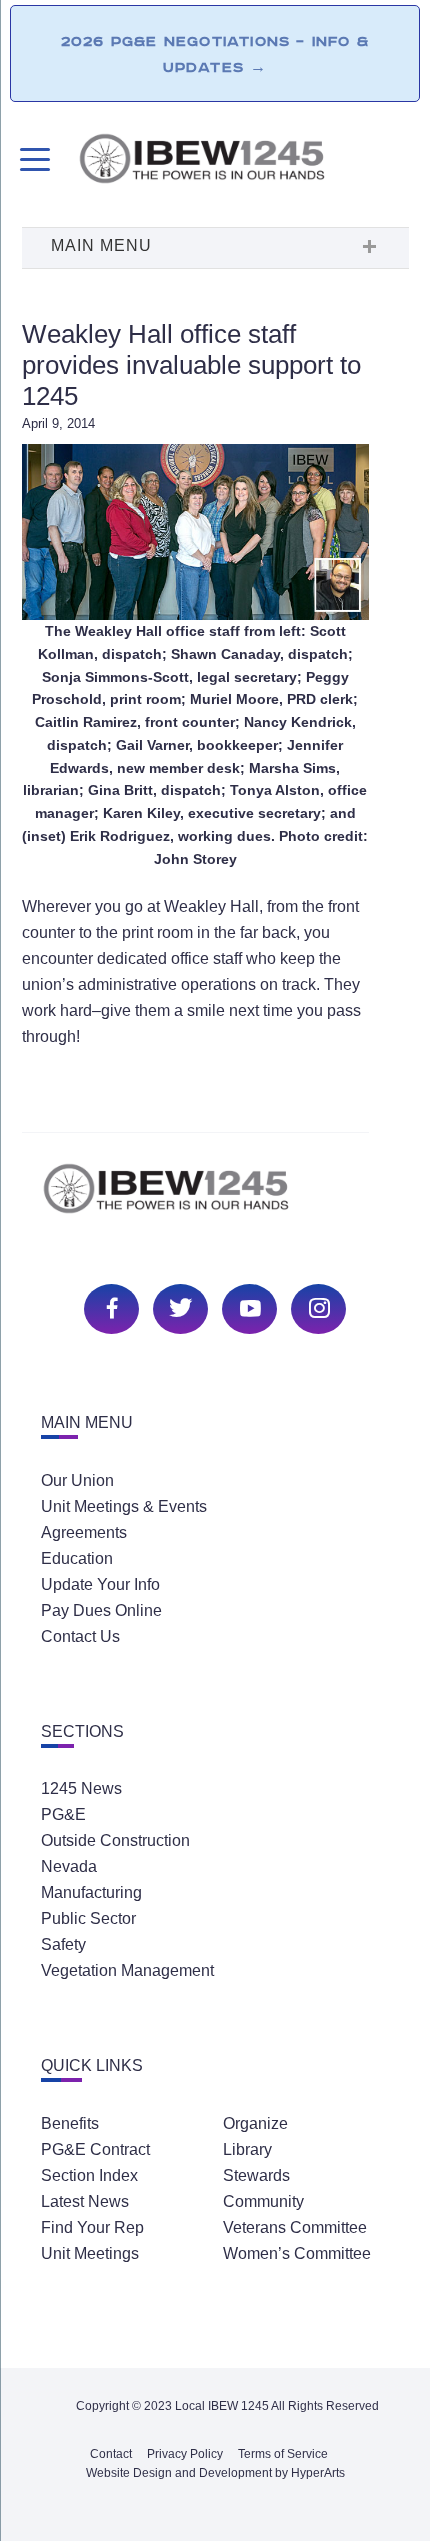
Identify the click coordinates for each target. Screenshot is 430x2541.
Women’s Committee (297, 2253)
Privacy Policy (185, 2454)
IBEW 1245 (215, 1199)
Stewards (256, 2175)
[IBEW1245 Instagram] (316, 1306)
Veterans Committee (295, 2227)
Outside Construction (115, 1840)
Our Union (77, 1480)
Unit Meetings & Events (124, 1506)
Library (247, 2149)
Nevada (69, 1866)
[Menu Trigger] (32, 159)
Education (77, 1558)
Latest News (85, 2201)
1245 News (81, 1788)
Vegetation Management (127, 1970)
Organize (255, 2123)
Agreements (84, 1532)
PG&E (63, 1814)
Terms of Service (283, 2454)
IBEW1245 (243, 162)
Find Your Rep (92, 2227)
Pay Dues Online (101, 1610)
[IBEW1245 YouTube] (247, 1306)
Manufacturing (91, 1892)
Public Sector (88, 1918)
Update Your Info (100, 1584)
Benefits (70, 2123)
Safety (63, 1944)
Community (263, 2201)
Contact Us (80, 1636)
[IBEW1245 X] (178, 1306)
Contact (111, 2454)
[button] (215, 248)
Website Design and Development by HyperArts (215, 2473)
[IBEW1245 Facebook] (109, 1306)
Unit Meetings (90, 2253)
